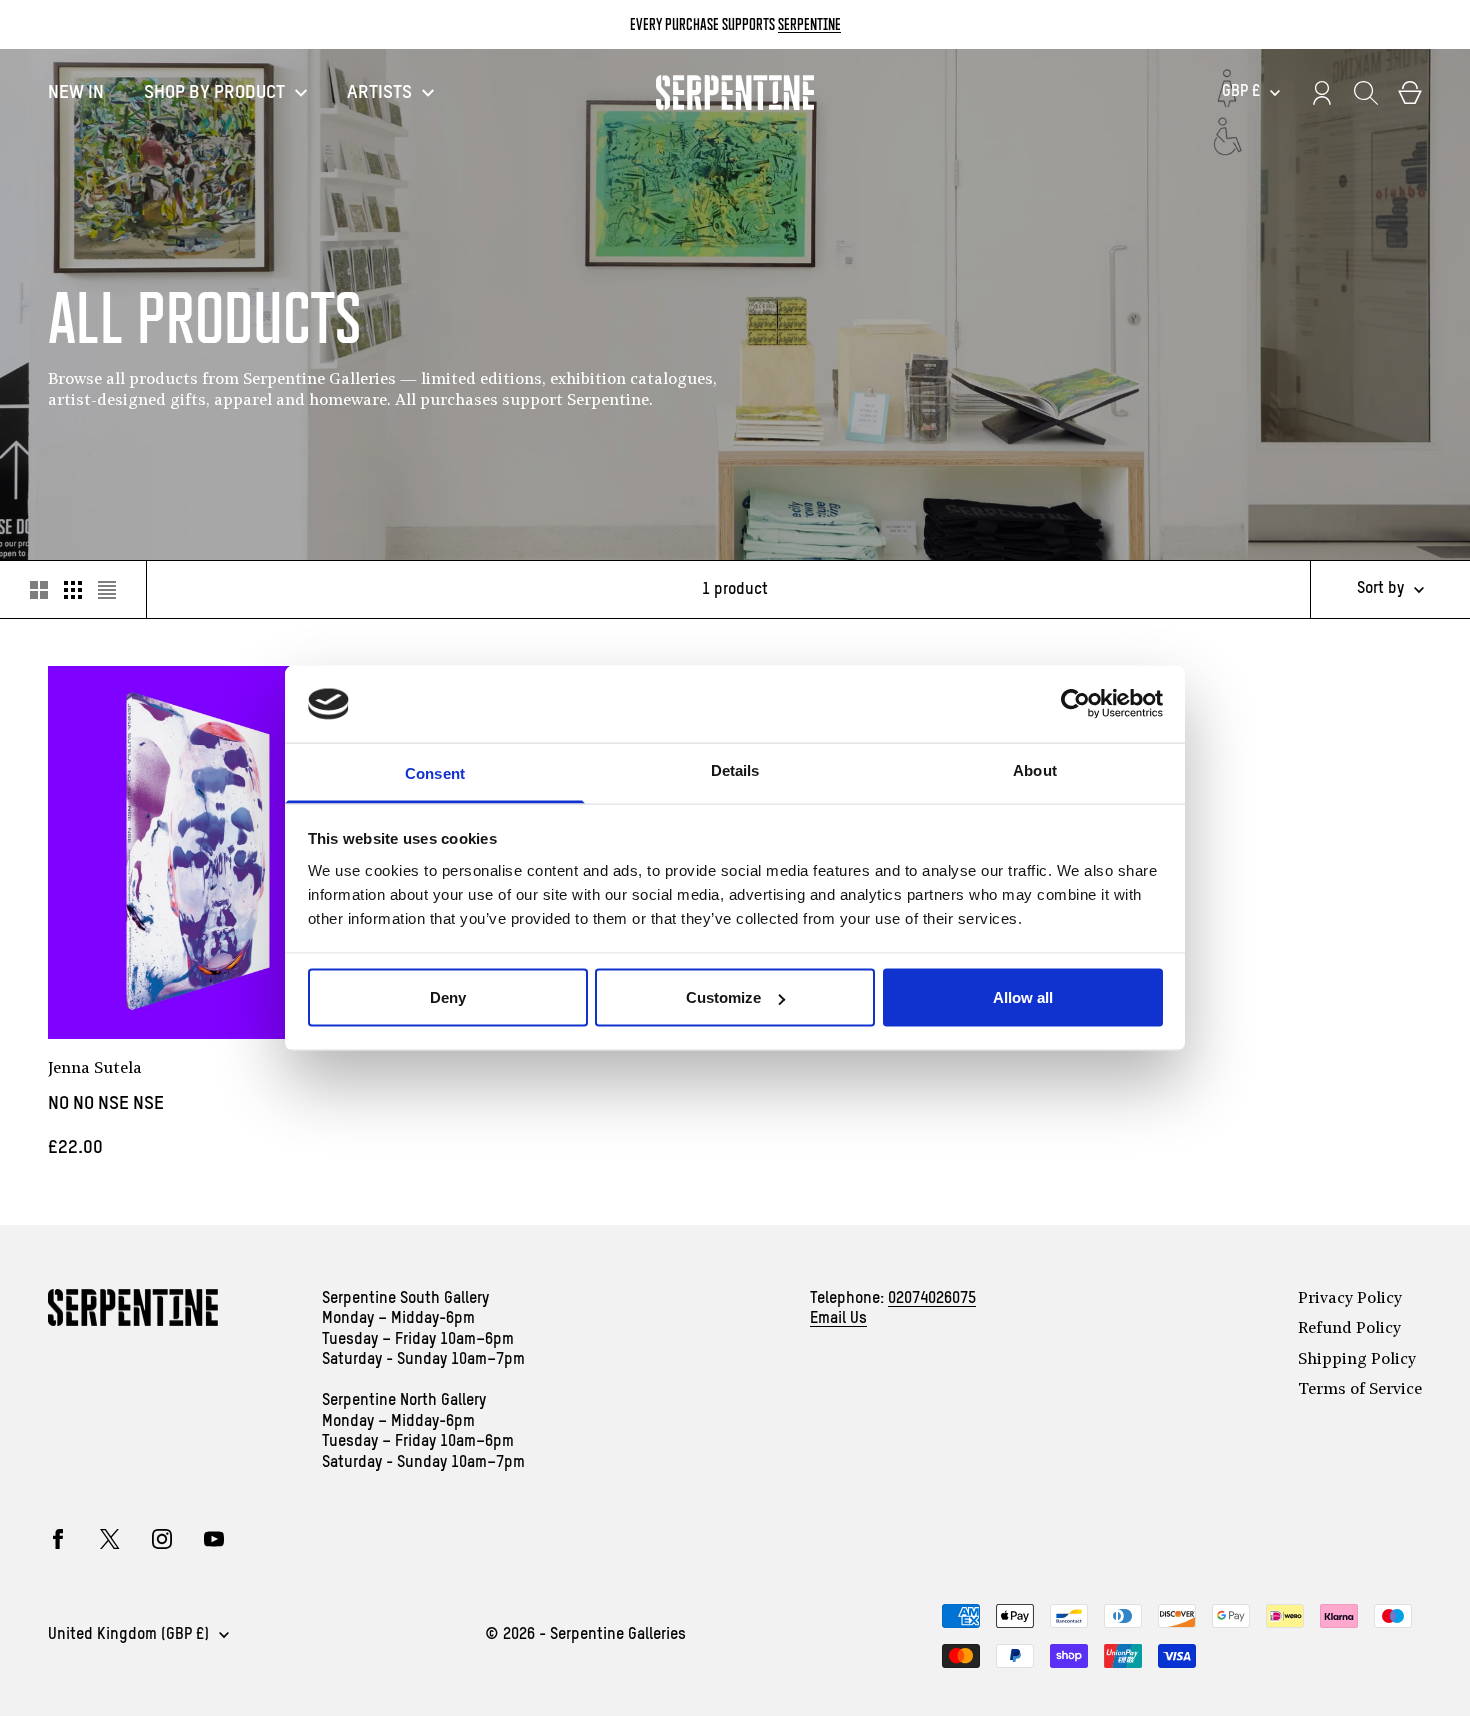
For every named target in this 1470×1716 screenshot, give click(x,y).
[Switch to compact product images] (107, 590)
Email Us (838, 1319)
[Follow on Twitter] (110, 1539)
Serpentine (809, 24)
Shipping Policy (1357, 1360)
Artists (379, 92)
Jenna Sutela (95, 1069)
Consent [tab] (435, 772)
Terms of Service (1360, 1390)
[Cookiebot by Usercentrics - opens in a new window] (1075, 704)
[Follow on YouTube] (214, 1539)
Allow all (1023, 997)
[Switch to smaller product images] (73, 590)
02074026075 (932, 1299)
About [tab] (1035, 769)
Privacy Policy (1350, 1299)
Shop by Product (214, 92)
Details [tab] (735, 769)
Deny (448, 997)
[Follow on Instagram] (162, 1539)
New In (76, 92)
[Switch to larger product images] (39, 590)
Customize (723, 997)
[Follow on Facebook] (58, 1539)
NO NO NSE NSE (106, 1103)
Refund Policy (1349, 1329)
